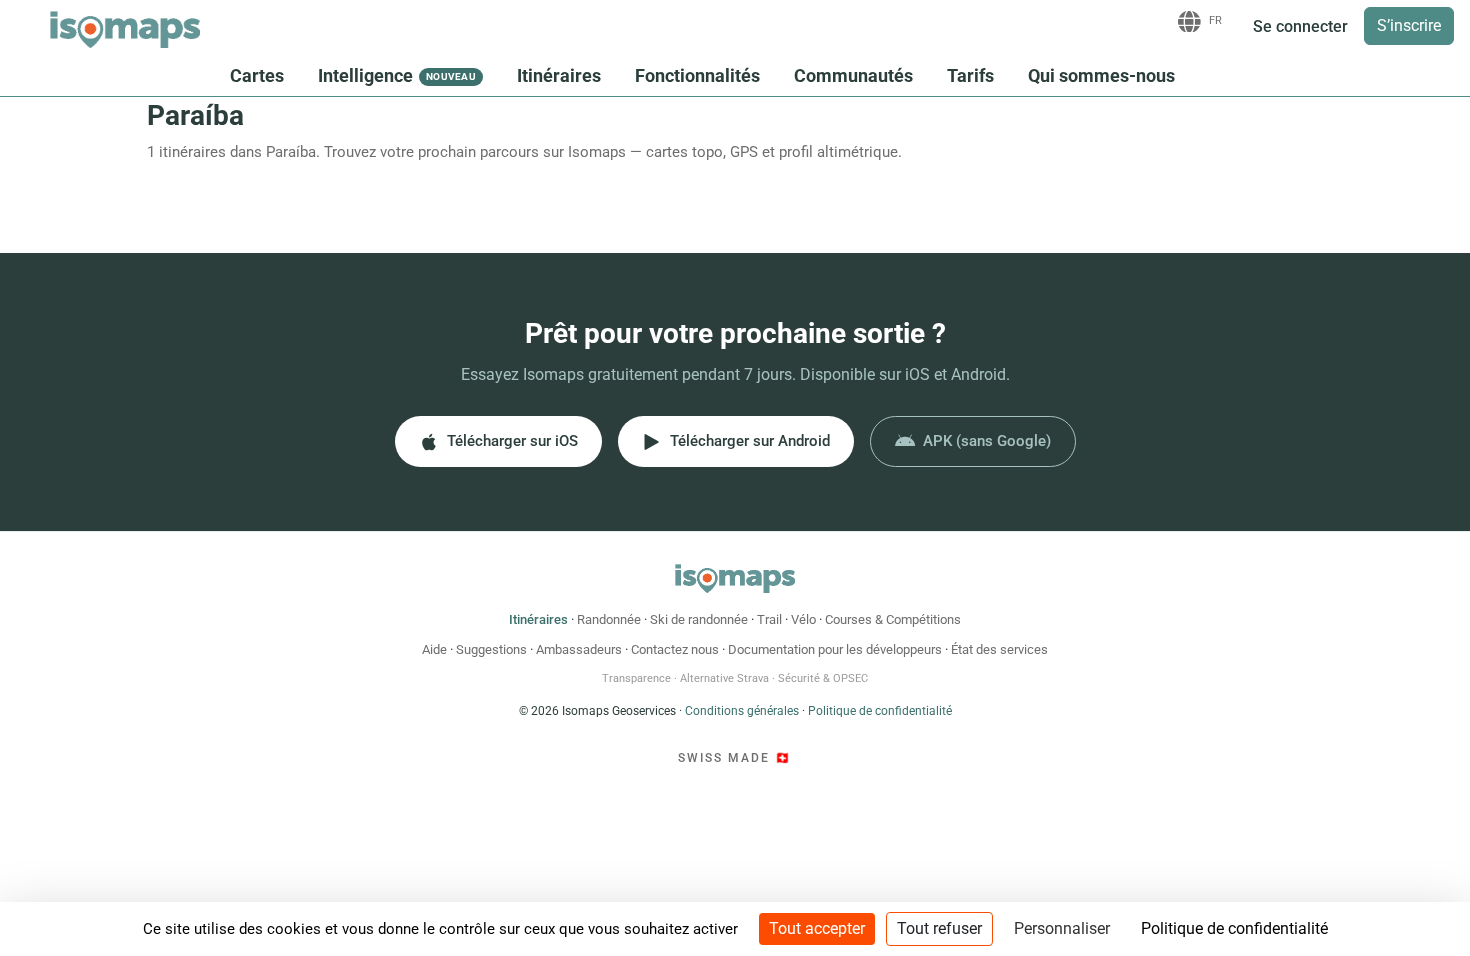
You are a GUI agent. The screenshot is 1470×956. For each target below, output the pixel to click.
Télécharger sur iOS (512, 441)
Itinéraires (559, 75)
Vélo (803, 619)
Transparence (636, 678)
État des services (999, 649)
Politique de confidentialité (880, 711)
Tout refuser (939, 928)
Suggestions (491, 649)
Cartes (257, 75)
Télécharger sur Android (750, 441)
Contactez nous (675, 649)
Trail (769, 619)
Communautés (853, 75)
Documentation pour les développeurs (835, 649)
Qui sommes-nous (1101, 75)
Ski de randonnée (699, 619)
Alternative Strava (724, 678)
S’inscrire (1409, 25)
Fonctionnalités (697, 75)
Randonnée (609, 619)
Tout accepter (817, 928)
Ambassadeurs (579, 649)
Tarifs (970, 75)
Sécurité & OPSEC (823, 678)
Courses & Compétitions (893, 619)
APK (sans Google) (987, 441)
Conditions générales (742, 711)
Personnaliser (1062, 928)
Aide (434, 649)
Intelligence (397, 75)
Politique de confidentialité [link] (1234, 928)
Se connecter (1300, 26)
